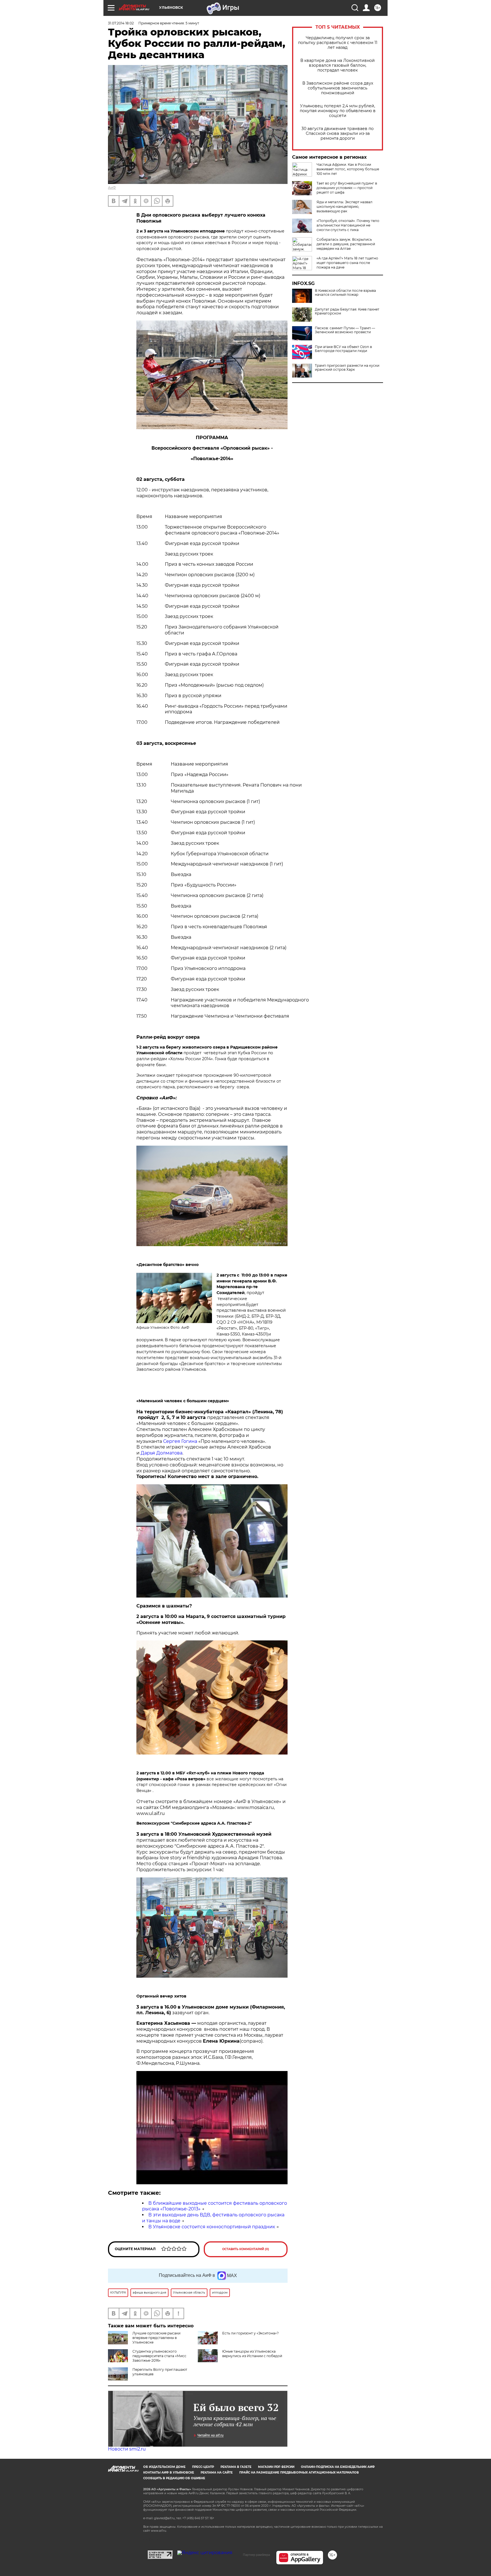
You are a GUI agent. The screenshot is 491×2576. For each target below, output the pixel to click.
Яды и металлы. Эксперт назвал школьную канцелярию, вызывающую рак (345, 207)
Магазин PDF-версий (276, 2467)
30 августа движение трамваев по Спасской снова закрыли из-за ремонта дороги (338, 134)
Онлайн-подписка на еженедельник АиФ (338, 2467)
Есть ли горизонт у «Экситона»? (250, 2333)
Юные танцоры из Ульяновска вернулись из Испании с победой (252, 2354)
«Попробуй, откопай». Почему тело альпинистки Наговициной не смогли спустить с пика (348, 225)
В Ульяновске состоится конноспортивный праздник (212, 2227)
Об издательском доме (164, 2467)
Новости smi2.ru (127, 2449)
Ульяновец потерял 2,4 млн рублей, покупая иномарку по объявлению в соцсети (338, 111)
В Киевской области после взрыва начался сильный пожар (345, 293)
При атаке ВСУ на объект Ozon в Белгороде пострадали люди (343, 349)
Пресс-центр (203, 2467)
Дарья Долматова (162, 1453)
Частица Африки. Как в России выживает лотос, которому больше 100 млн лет (348, 169)
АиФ (112, 187)
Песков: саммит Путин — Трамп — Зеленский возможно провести (345, 330)
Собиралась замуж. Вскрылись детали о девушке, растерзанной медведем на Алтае (346, 244)
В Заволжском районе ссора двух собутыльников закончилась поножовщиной (338, 88)
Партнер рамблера (256, 2555)
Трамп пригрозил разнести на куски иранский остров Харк (347, 368)
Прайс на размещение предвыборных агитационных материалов (299, 2473)
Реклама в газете (236, 2467)
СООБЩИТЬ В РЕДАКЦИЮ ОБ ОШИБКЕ (174, 2478)
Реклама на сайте (217, 2473)
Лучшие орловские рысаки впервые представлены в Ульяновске (156, 2338)
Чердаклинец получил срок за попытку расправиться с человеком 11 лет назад (338, 43)
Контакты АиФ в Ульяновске (169, 2473)
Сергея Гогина (180, 1441)
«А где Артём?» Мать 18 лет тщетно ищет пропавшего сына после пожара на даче (347, 263)
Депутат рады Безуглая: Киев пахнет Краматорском (347, 311)
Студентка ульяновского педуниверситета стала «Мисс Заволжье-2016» (159, 2356)
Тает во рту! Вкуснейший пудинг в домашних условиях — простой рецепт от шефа (347, 188)
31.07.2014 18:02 (121, 23)
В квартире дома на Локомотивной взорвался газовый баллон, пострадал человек (338, 65)
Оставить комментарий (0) (246, 2249)
